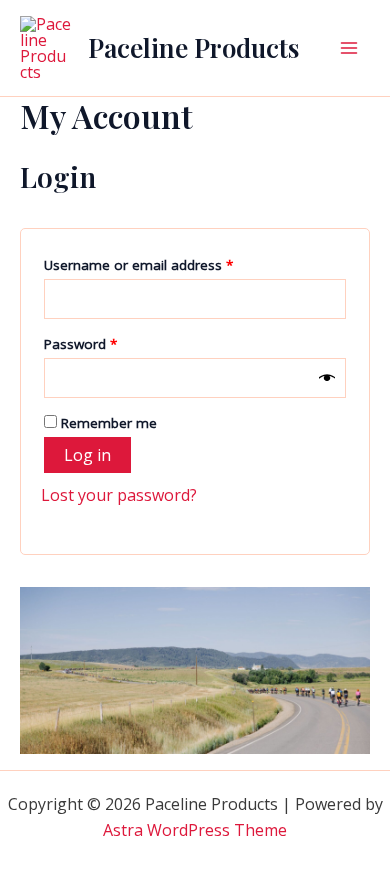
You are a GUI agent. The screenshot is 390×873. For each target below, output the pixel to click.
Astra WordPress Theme (195, 830)
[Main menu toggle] (349, 48)
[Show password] (327, 377)
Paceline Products (193, 47)
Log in (87, 455)
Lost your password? (119, 495)
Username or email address (166, 264)
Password (108, 343)
